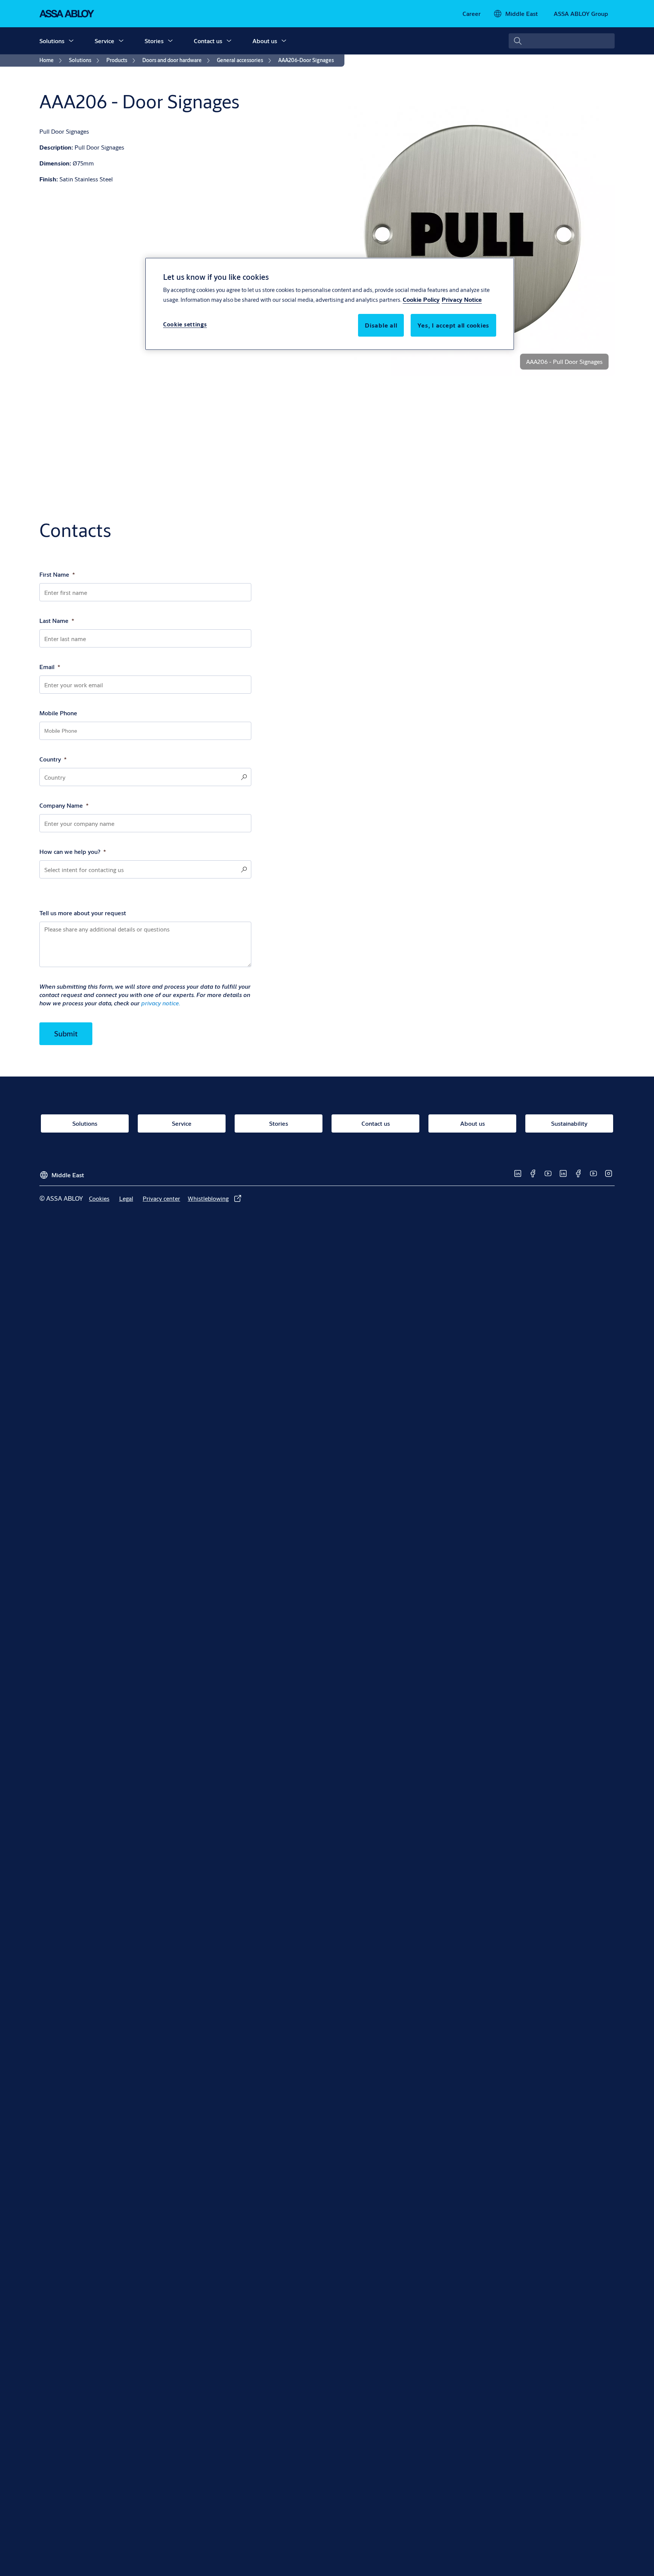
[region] (330, 304)
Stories (154, 41)
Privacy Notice (462, 300)
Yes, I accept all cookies (453, 325)
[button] (71, 41)
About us (265, 41)
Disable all (381, 325)
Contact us (208, 41)
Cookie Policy (421, 300)
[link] (472, 14)
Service (104, 41)
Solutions (52, 41)
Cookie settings (185, 325)
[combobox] (562, 41)
